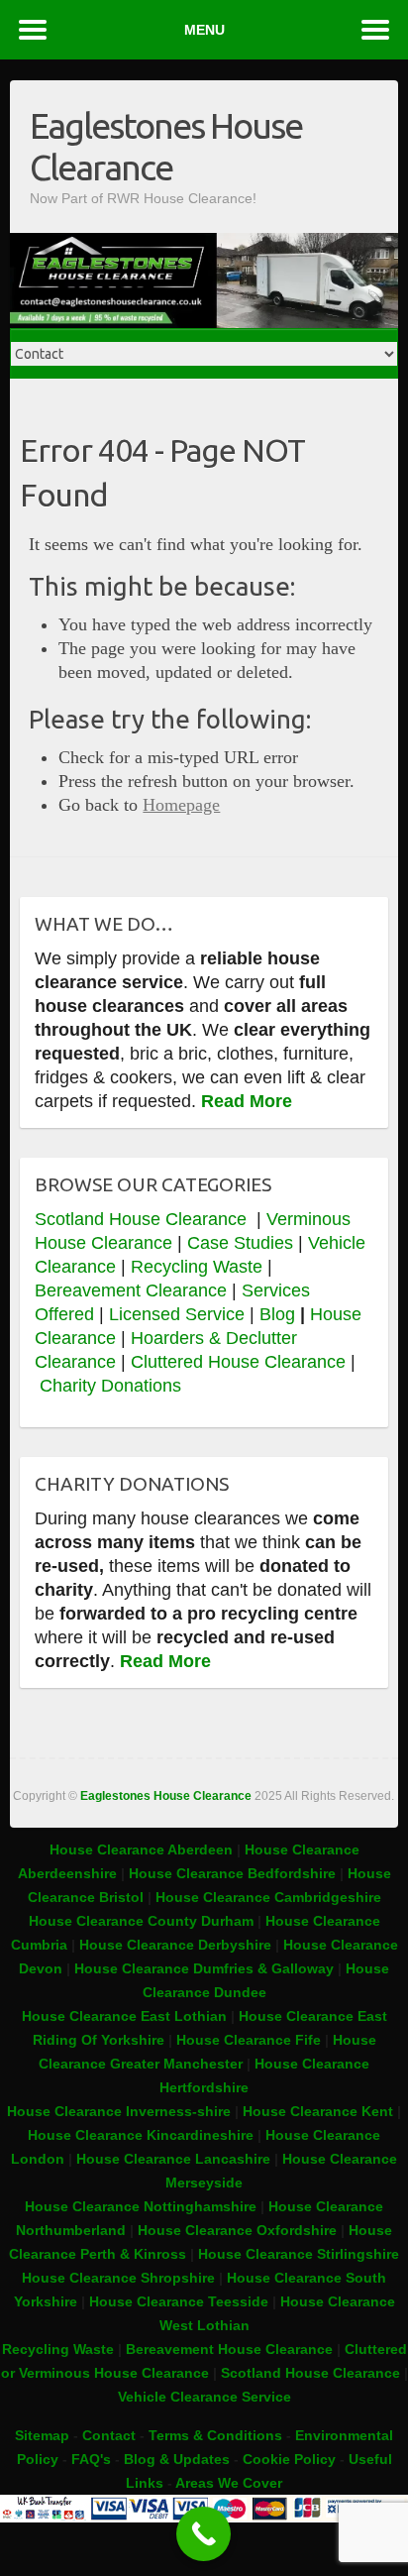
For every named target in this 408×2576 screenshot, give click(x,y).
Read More (247, 1101)
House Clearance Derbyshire (175, 1945)
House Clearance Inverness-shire (121, 2111)
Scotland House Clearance (143, 1219)
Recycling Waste (199, 1267)
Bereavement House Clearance (229, 2349)
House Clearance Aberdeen (141, 1849)
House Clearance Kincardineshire (141, 2135)
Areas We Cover (229, 2483)
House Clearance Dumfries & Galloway (204, 1968)
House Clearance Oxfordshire (237, 2230)
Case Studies (240, 1243)
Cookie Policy (289, 2459)
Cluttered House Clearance (238, 1362)
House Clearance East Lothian (126, 2016)
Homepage (181, 805)
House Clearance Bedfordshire (232, 1873)
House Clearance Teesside (179, 2301)
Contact (109, 2435)
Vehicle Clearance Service (204, 2397)
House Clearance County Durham (141, 1921)
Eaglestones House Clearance (166, 146)
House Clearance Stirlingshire (299, 2254)
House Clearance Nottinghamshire (141, 2206)
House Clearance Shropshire (118, 2278)
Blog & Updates (177, 2459)
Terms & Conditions (215, 2435)
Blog (277, 1314)
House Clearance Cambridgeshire (268, 1897)
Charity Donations (110, 1386)
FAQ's (91, 2459)
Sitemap (42, 2435)
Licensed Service (177, 1314)
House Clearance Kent (320, 2111)
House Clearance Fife (251, 2040)
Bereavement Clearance (131, 1290)
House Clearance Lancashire (173, 2159)
